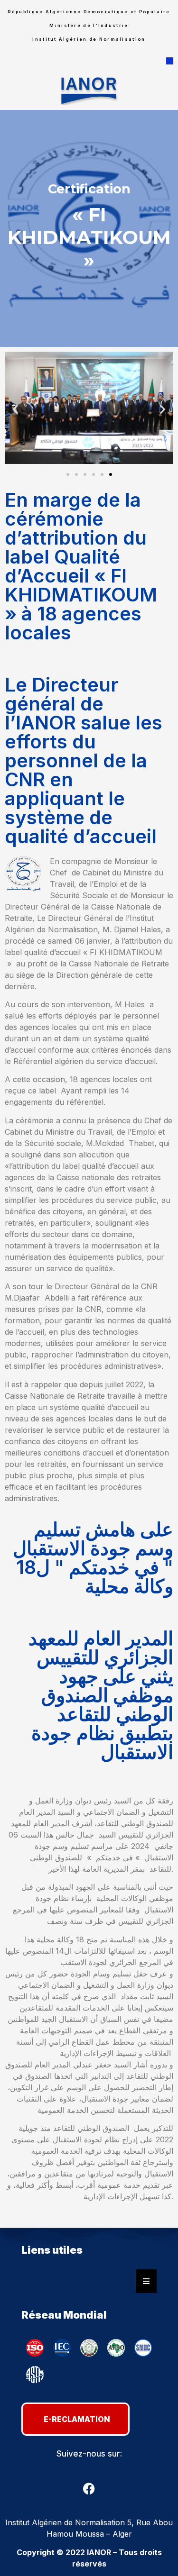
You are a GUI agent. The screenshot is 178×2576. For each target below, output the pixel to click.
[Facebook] (89, 2488)
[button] (170, 61)
